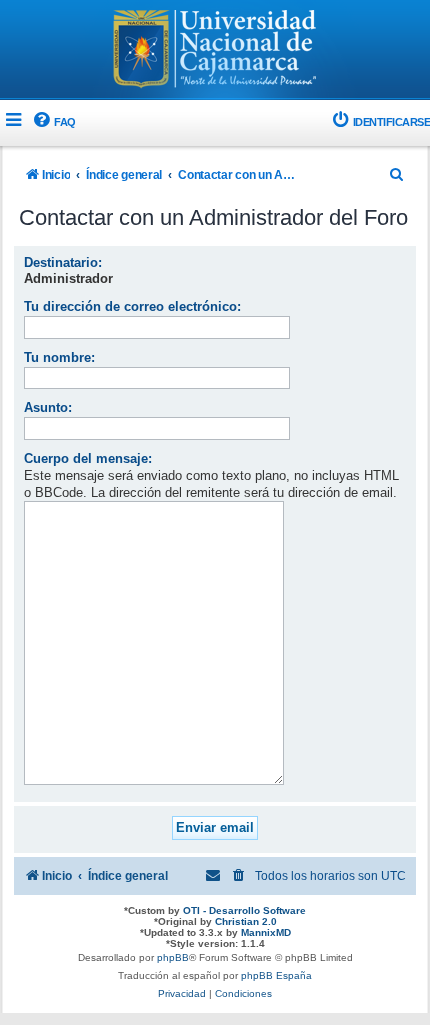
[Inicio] (215, 51)
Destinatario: (63, 262)
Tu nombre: (59, 357)
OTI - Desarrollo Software (244, 910)
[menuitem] (53, 122)
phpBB (173, 957)
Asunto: (48, 407)
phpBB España (276, 975)
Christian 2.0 (246, 921)
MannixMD (266, 932)
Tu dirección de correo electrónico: (132, 306)
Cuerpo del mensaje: (88, 458)
